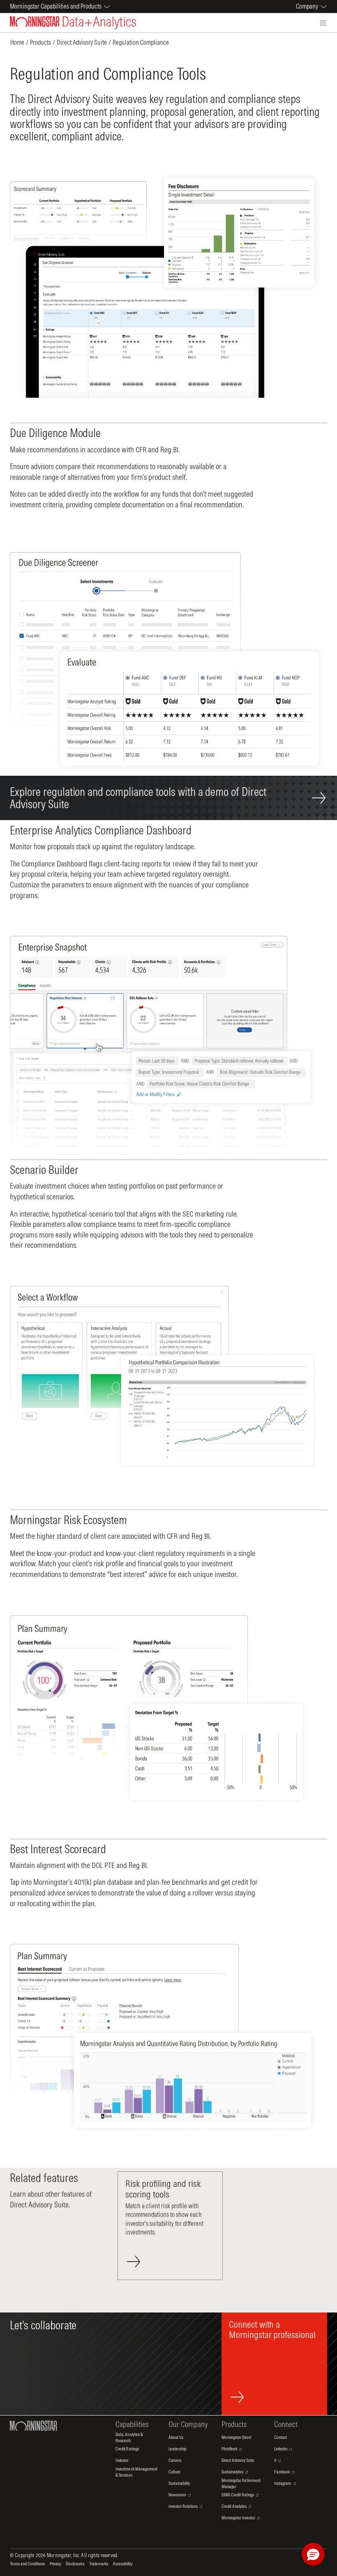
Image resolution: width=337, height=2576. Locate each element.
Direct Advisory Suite (82, 42)
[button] (313, 2554)
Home (17, 42)
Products (40, 42)
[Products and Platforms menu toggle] (323, 23)
